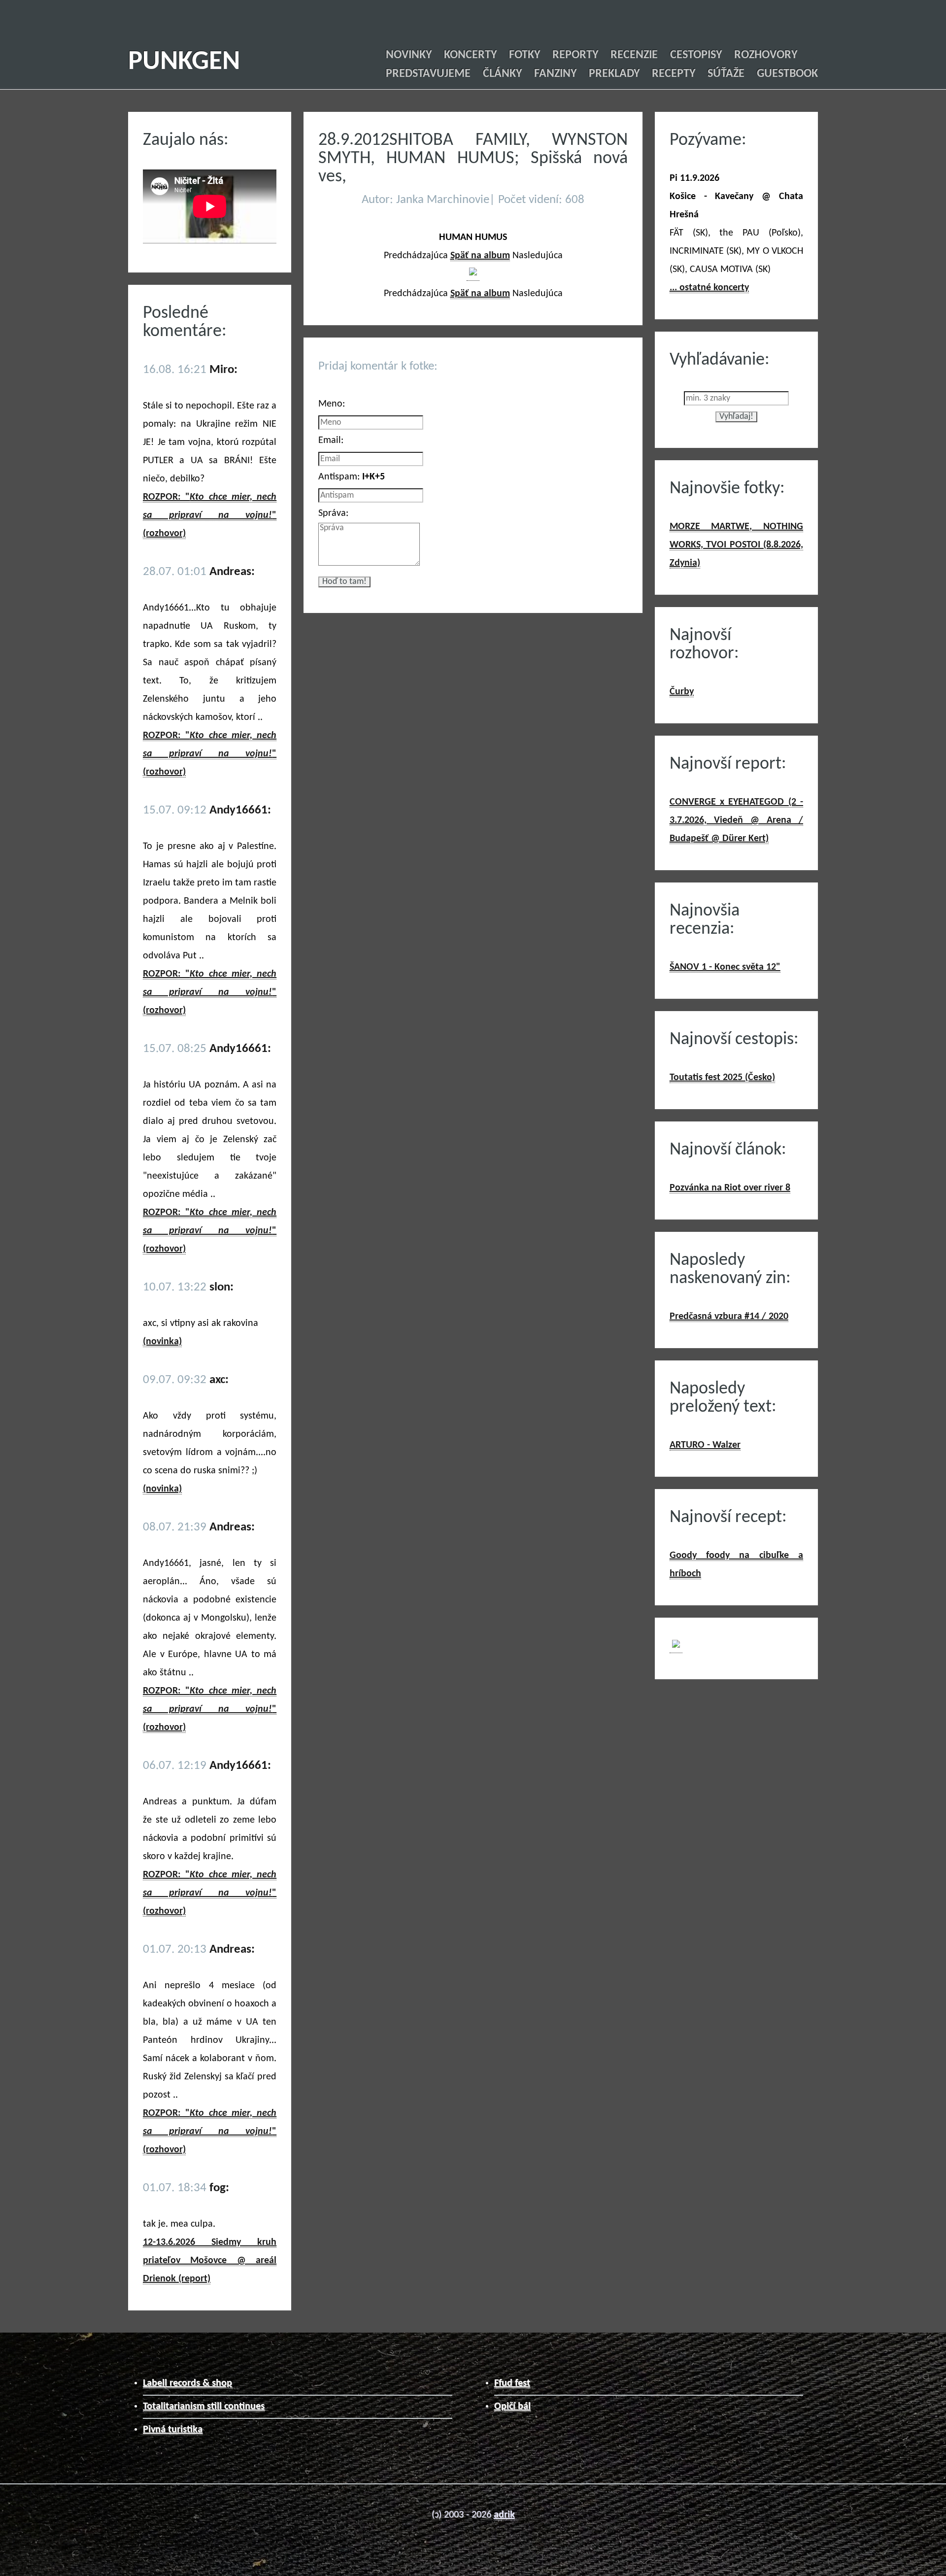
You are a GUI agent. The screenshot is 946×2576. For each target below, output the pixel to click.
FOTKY (524, 55)
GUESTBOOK (787, 74)
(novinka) (162, 1342)
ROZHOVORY (766, 55)
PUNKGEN (184, 62)
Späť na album (480, 256)
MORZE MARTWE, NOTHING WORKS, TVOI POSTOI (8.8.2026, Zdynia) (736, 545)
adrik (504, 2515)
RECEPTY (674, 74)
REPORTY (575, 55)
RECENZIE (634, 55)
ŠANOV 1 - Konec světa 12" (725, 967)
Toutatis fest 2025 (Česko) (722, 1078)
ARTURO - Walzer (705, 1445)
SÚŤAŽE (726, 74)
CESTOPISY (696, 55)
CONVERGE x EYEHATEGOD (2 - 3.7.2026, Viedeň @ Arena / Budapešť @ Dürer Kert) (736, 820)
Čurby (682, 692)
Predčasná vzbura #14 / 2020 (729, 1317)
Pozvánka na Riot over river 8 (730, 1188)
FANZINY (555, 74)
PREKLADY (614, 74)
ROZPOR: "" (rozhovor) (210, 515)
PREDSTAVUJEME (428, 74)
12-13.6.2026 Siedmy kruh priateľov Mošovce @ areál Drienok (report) (210, 2261)
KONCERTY (470, 55)
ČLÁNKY (502, 74)
